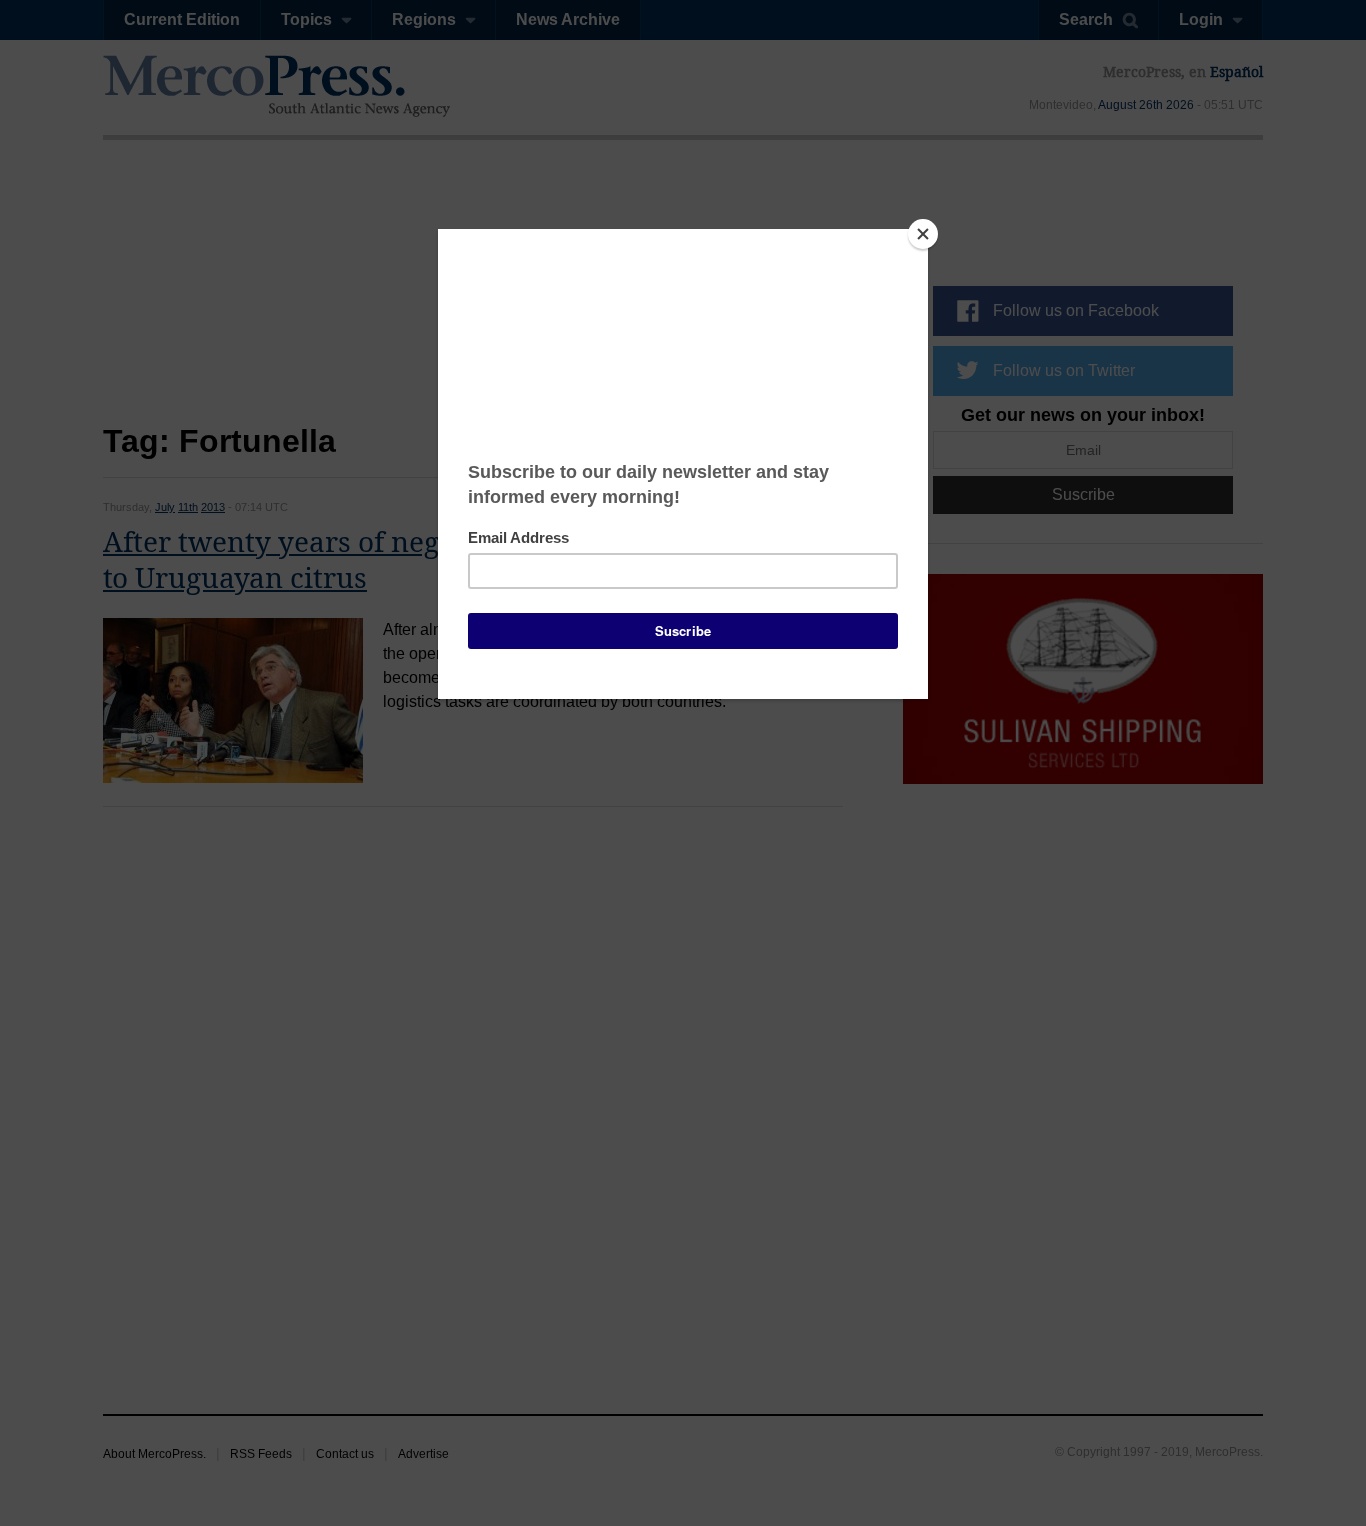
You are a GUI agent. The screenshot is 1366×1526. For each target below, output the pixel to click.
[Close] (923, 234)
